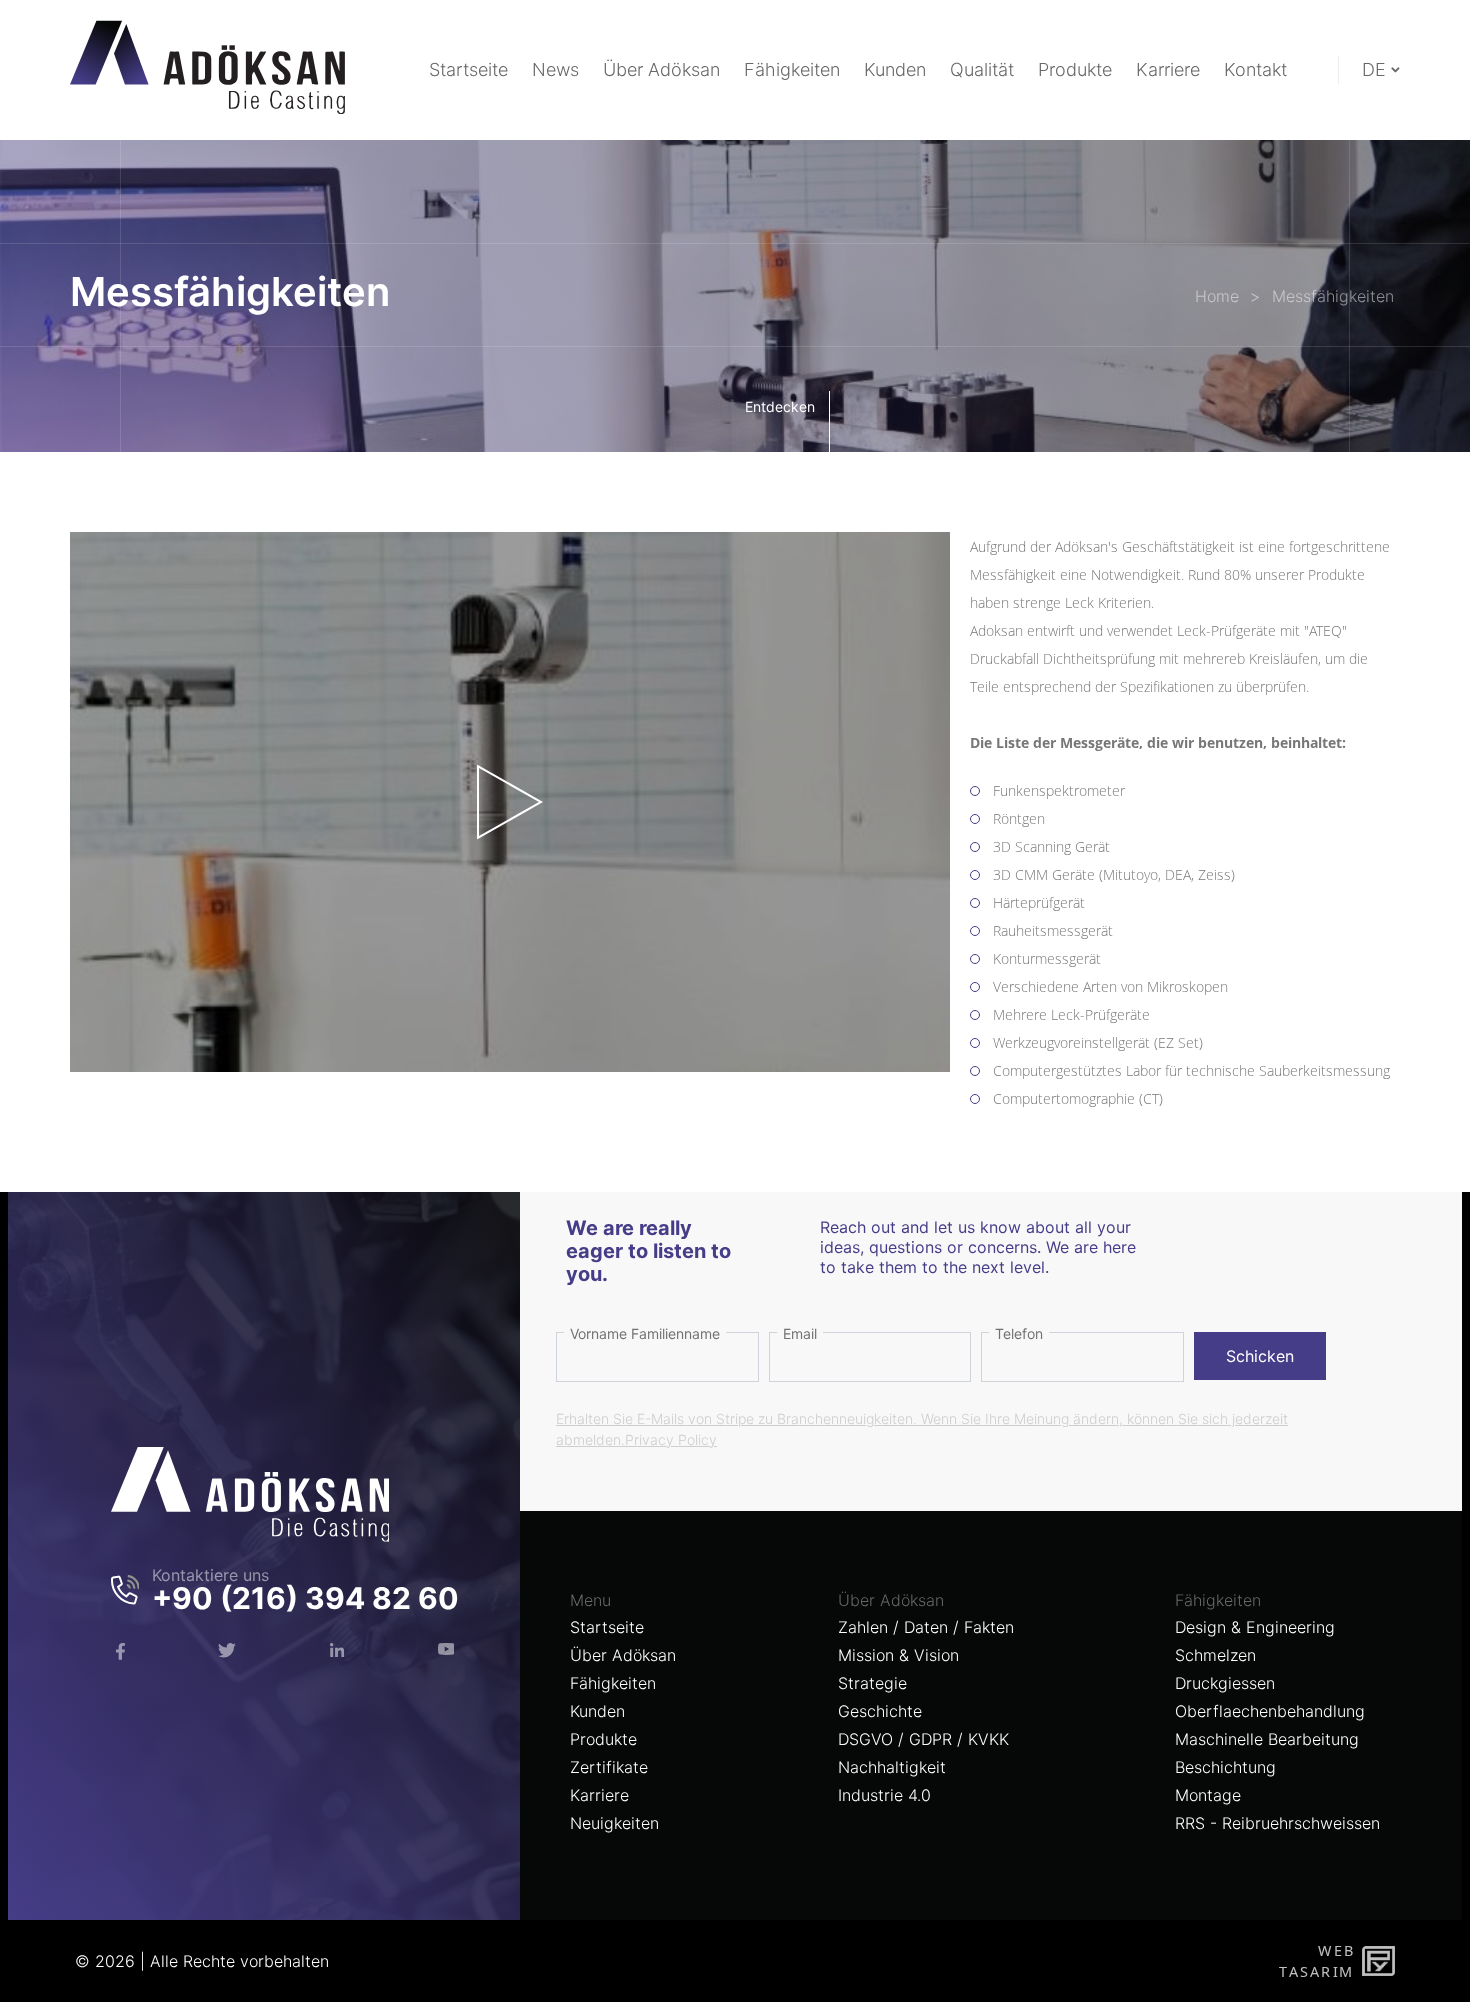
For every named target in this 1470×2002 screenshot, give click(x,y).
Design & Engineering (1255, 1627)
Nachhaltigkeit (892, 1767)
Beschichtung (1225, 1767)
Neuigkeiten (614, 1823)
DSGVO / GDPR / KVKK (923, 1739)
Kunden (597, 1711)
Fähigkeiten (613, 1683)
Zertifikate (609, 1767)
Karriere (599, 1795)
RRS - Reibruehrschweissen (1277, 1823)
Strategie (872, 1683)
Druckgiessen (1225, 1683)
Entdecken (780, 406)
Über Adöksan (623, 1655)
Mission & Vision (898, 1655)
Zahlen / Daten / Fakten (926, 1627)
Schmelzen (1215, 1655)
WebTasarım (1316, 1960)
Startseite (607, 1627)
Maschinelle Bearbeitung (1267, 1739)
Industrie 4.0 (884, 1795)
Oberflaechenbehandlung (1270, 1711)
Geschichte (880, 1711)
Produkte (603, 1739)
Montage (1208, 1795)
